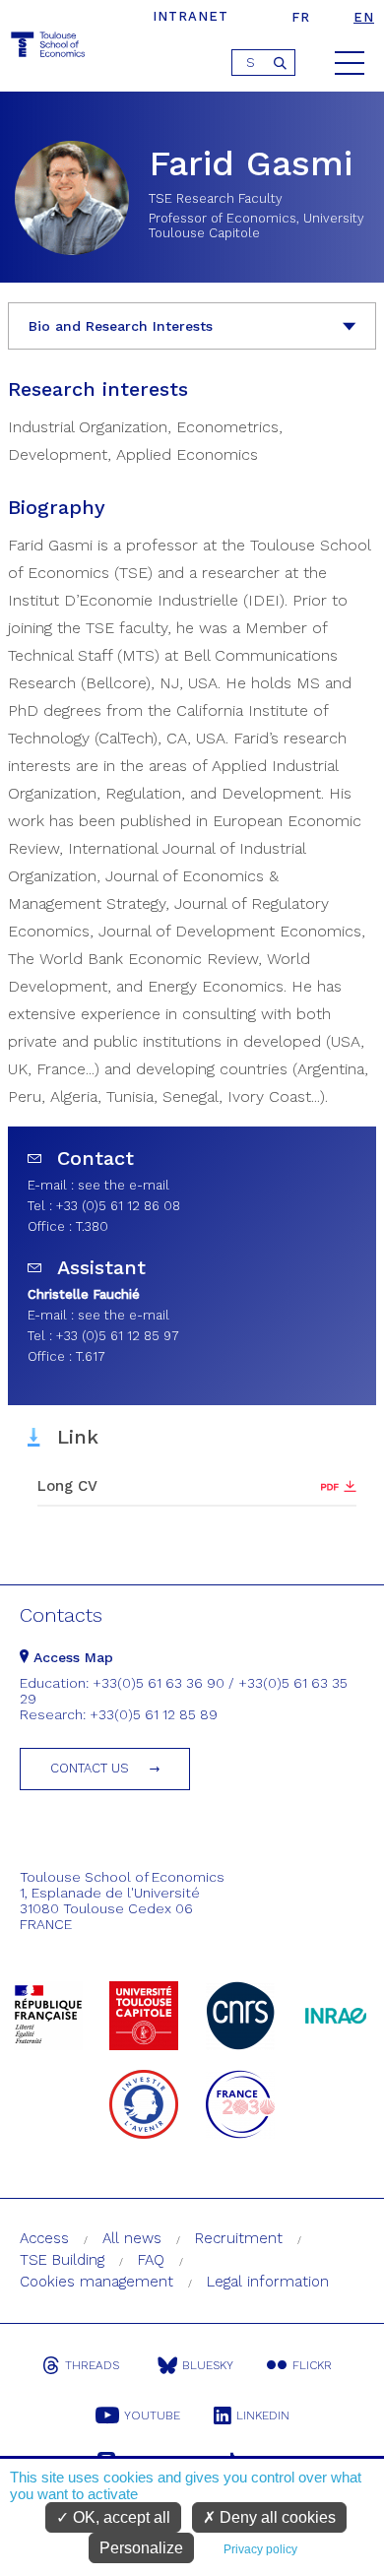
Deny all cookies (276, 2517)
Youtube (152, 2415)
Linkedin (263, 2415)
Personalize (141, 2548)
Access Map (71, 1657)
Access (44, 2238)
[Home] (49, 48)
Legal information (268, 2282)
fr (301, 17)
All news (132, 2238)
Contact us (90, 1768)
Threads (92, 2365)
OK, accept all (120, 2517)
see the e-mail (124, 1185)
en (364, 17)
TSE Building (62, 2260)
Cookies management (96, 2282)
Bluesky (208, 2365)
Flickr (312, 2365)
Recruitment (239, 2238)
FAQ (151, 2260)
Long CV (67, 1486)
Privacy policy (260, 2549)
